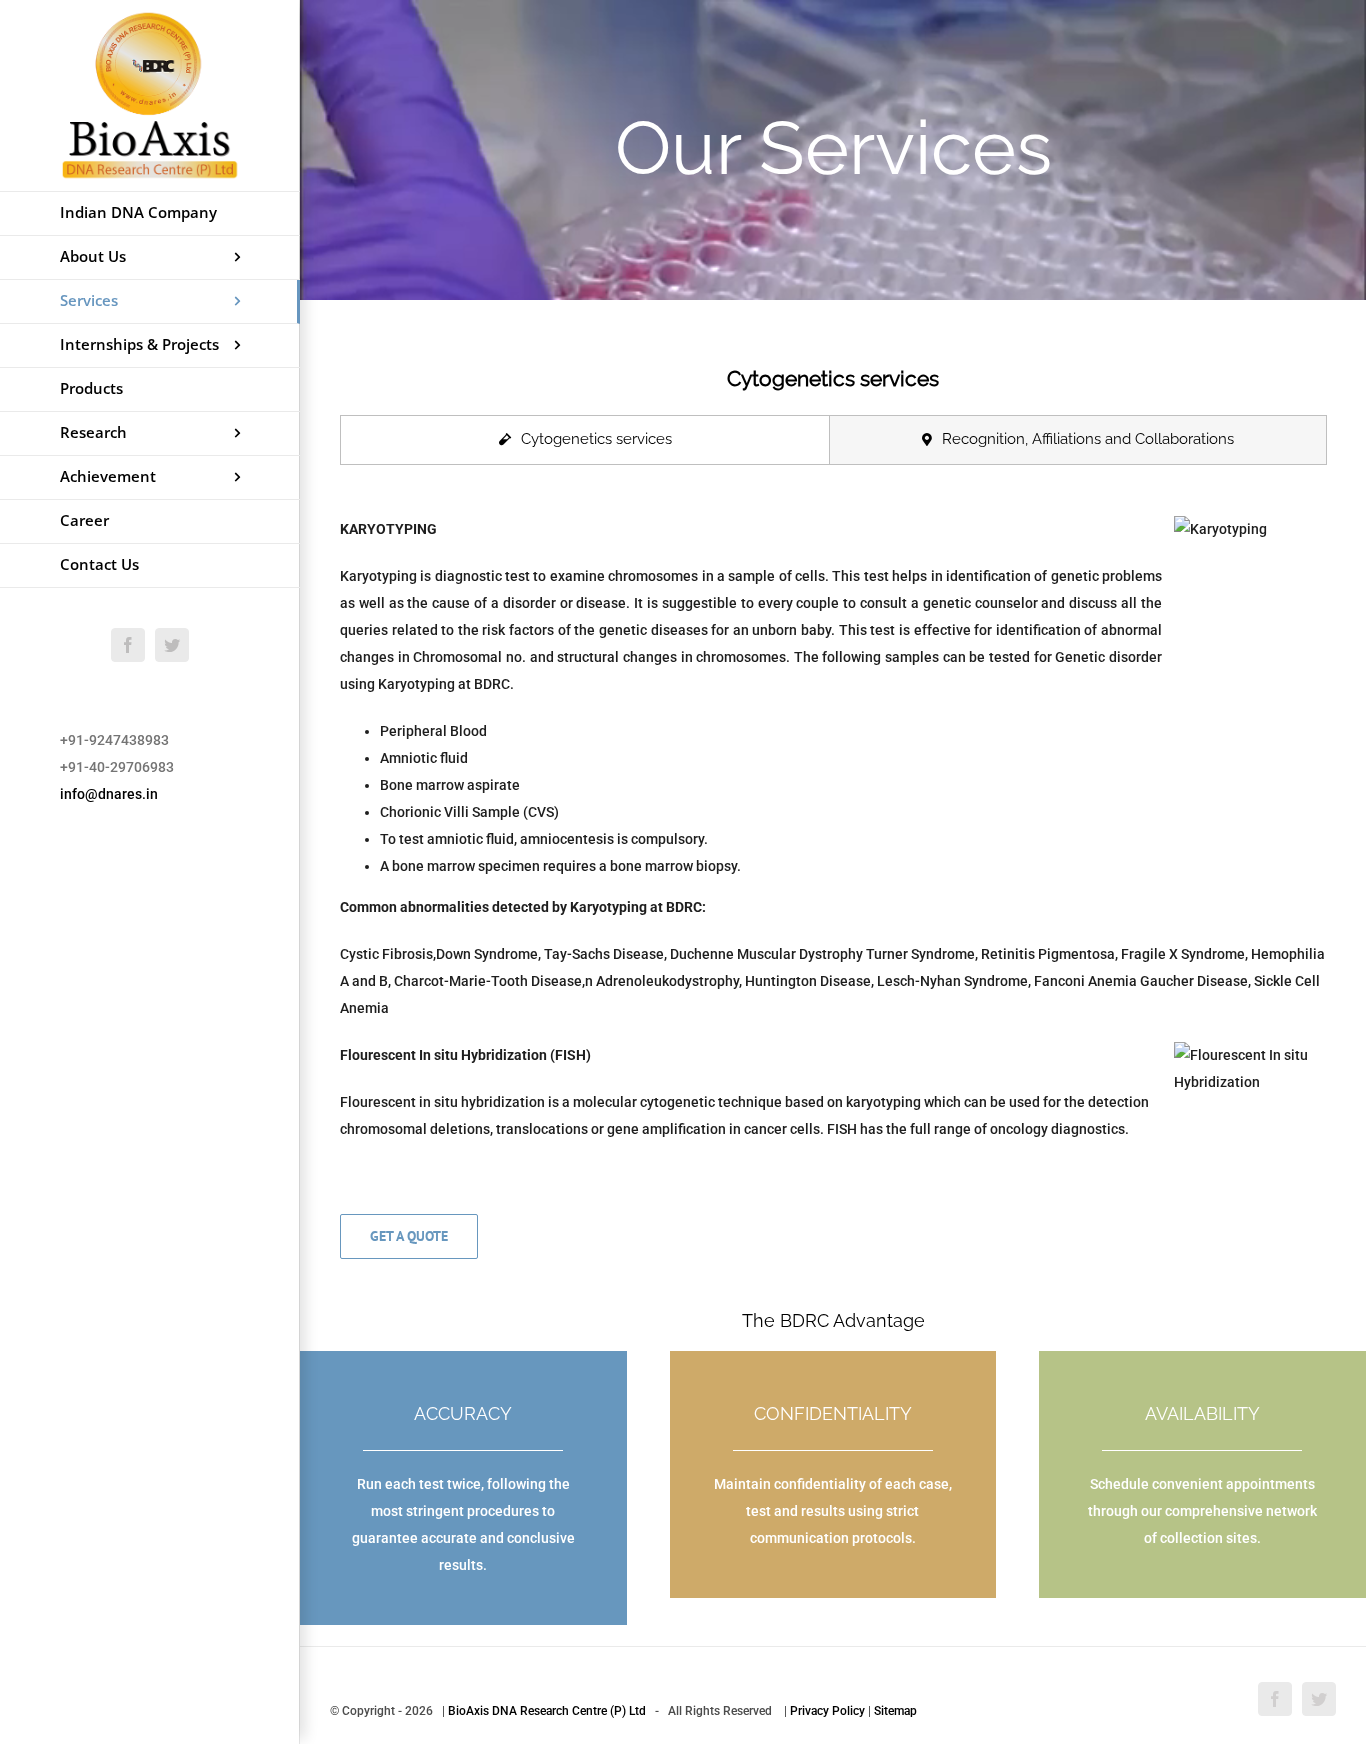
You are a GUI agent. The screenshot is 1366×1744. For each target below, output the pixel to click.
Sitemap (895, 1711)
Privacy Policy (827, 1711)
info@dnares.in (109, 794)
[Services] (833, 150)
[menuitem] (150, 213)
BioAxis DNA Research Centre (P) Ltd (547, 1711)
